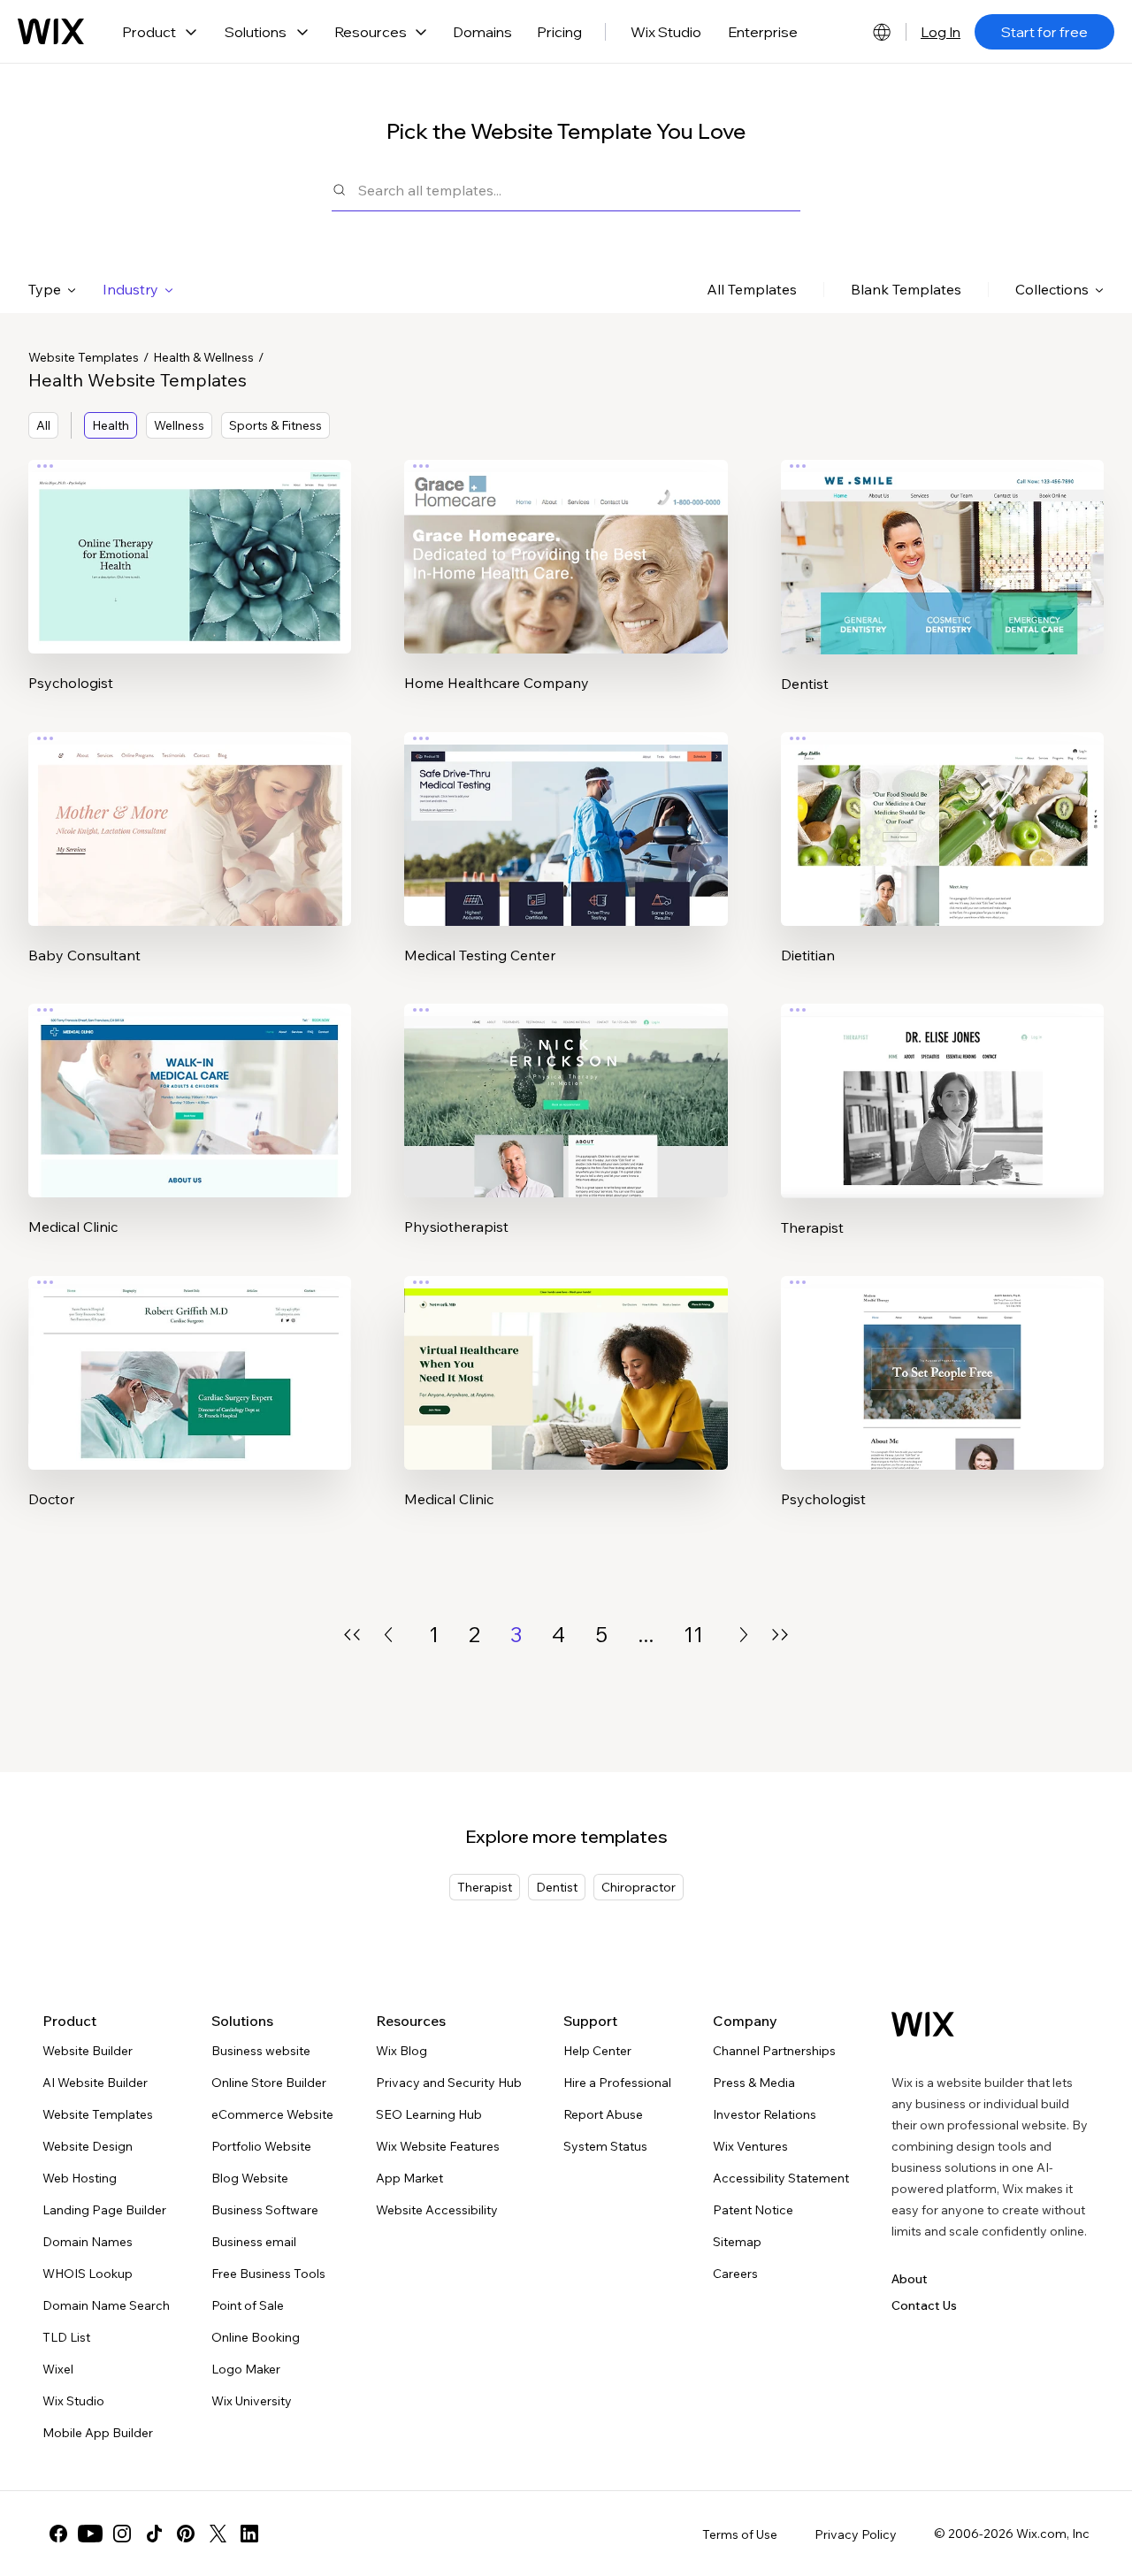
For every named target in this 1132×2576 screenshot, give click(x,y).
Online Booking (256, 2337)
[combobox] (579, 190)
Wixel (58, 2369)
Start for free (1044, 32)
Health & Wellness (203, 357)
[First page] (352, 1635)
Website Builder (88, 2051)
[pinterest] (186, 2534)
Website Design (88, 2146)
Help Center (597, 2051)
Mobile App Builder (98, 2433)
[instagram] (122, 2534)
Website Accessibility (437, 2210)
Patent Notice (753, 2210)
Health (111, 425)
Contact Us (924, 2305)
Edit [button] (190, 542)
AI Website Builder (95, 2083)
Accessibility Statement (781, 2178)
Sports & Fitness (275, 425)
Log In (941, 32)
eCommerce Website (272, 2114)
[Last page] (780, 1635)
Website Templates (84, 357)
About (910, 2279)
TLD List (66, 2337)
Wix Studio (666, 32)
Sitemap (737, 2242)
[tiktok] (154, 2534)
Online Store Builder (269, 2083)
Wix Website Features (438, 2146)
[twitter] (218, 2534)
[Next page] (744, 1635)
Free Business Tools (268, 2274)
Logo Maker (246, 2369)
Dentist (557, 1887)
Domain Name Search (106, 2305)
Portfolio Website (261, 2146)
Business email (254, 2242)
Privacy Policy (856, 2534)
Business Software (265, 2210)
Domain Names (88, 2242)
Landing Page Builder (104, 2210)
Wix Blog (402, 2051)
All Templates (752, 289)
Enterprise (763, 32)
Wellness (179, 425)
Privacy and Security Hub (449, 2083)
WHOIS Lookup (88, 2274)
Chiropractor (639, 1887)
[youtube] (90, 2534)
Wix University (252, 2401)
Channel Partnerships (774, 2051)
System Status (605, 2146)
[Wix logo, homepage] (51, 32)
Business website (261, 2051)
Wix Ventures (750, 2146)
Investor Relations (765, 2114)
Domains (482, 32)
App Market (409, 2178)
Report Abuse (603, 2114)
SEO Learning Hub (429, 2114)
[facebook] (58, 2534)
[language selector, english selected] (882, 32)
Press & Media (754, 2083)
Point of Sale (248, 2305)
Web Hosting (80, 2178)
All (43, 425)
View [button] (190, 592)
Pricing (559, 32)
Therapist (485, 1887)
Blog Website (250, 2178)
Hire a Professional (617, 2083)
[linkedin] (249, 2534)
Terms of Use (740, 2534)
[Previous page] (388, 1635)
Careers (735, 2274)
